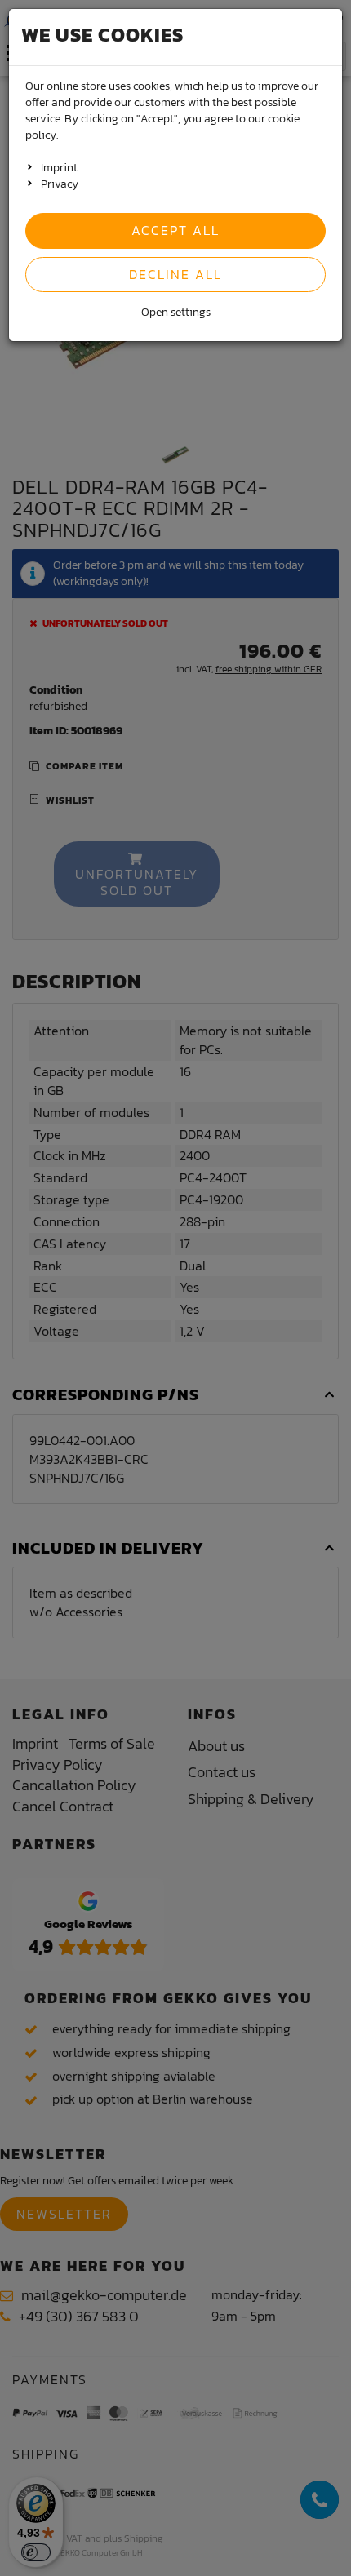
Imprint (59, 168)
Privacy (60, 184)
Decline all (175, 274)
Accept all (175, 230)
